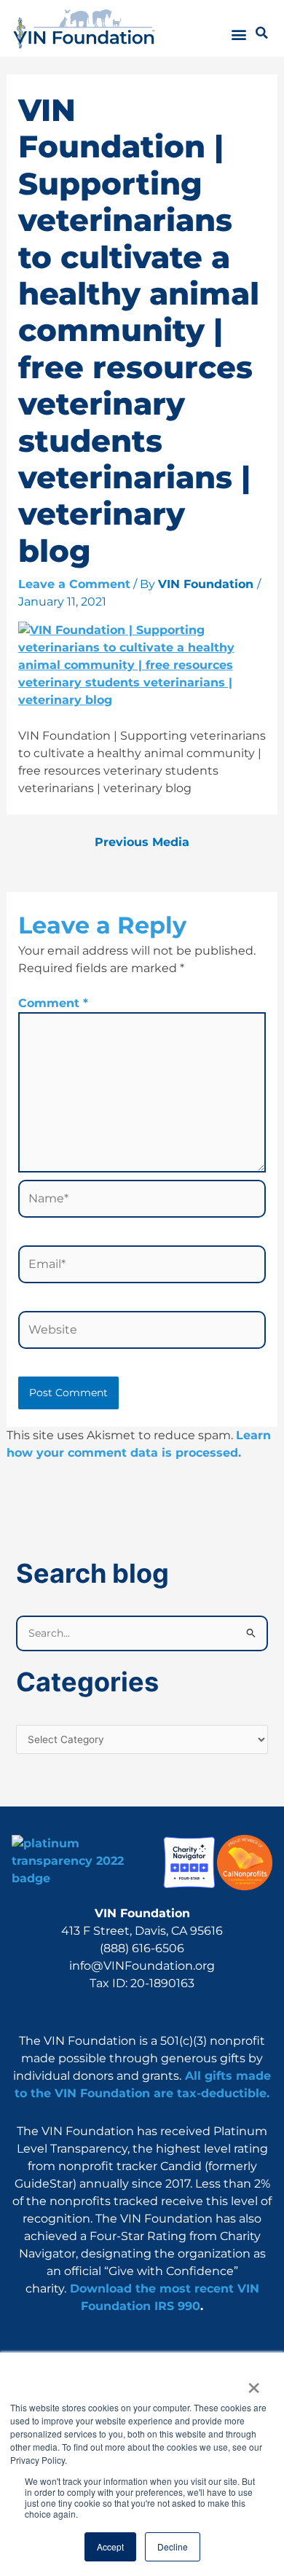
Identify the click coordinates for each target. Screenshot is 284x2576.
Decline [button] (173, 2546)
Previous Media (142, 842)
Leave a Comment (74, 584)
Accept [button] (110, 2546)
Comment (53, 1003)
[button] (239, 34)
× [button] (253, 2383)
